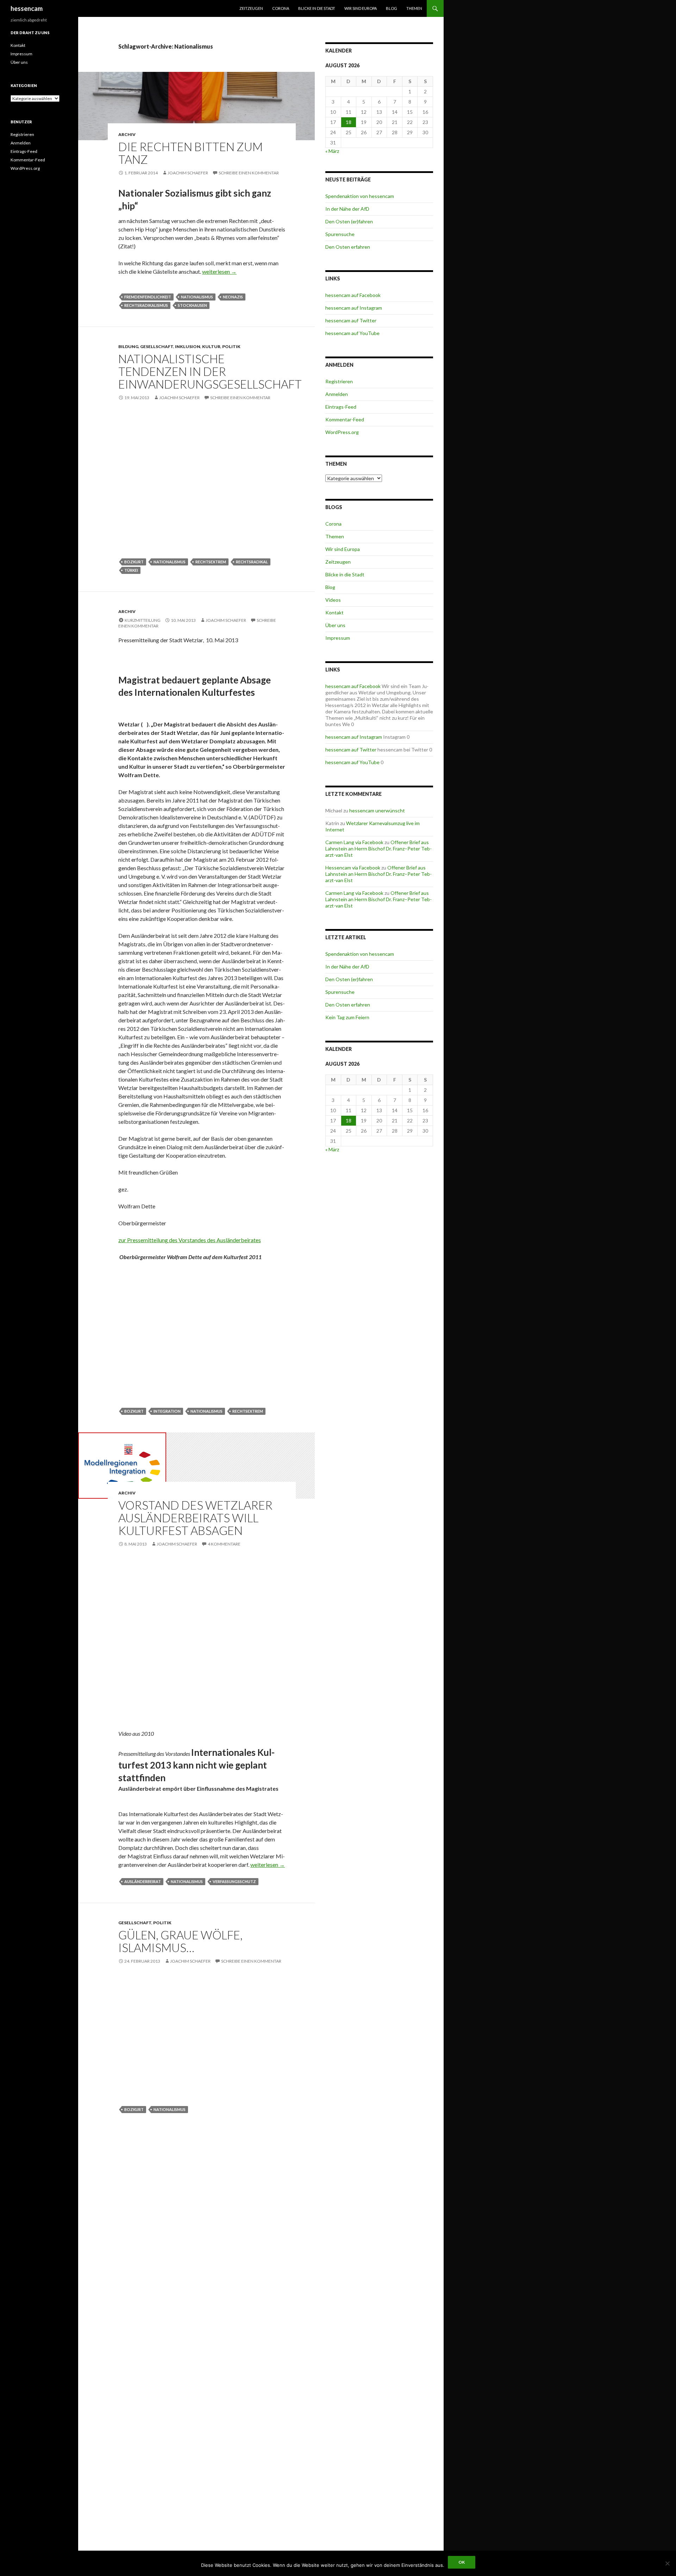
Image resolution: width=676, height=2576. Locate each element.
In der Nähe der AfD (347, 209)
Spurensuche (340, 234)
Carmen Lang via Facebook (354, 842)
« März (332, 151)
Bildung (128, 346)
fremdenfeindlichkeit (148, 297)
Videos (333, 600)
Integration (167, 1411)
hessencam (27, 8)
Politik (231, 346)
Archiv (127, 134)
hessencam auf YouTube (352, 333)
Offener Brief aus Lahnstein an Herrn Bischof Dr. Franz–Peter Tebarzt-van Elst (378, 849)
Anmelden (337, 394)
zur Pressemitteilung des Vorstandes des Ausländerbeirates (190, 1240)
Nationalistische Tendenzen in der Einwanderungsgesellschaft (210, 371)
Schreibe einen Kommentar (249, 173)
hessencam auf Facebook (353, 295)
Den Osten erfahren (348, 247)
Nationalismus (197, 297)
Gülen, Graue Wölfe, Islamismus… (180, 1941)
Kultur (211, 346)
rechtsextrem (211, 562)
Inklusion (188, 346)
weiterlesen (219, 271)
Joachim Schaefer (188, 173)
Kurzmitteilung (143, 620)
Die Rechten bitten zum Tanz (190, 153)
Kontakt (334, 612)
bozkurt (134, 562)
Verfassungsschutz (234, 1881)
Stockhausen (192, 305)
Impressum (338, 638)
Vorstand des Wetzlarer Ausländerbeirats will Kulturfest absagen (195, 1518)
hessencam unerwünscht (377, 810)
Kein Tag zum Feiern (347, 1017)
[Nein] (667, 2563)
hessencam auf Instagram (354, 308)
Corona (281, 8)
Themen (414, 8)
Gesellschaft (157, 346)
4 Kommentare (224, 1544)
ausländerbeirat (143, 1881)
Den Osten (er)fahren (349, 221)
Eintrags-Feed (341, 407)
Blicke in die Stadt (317, 8)
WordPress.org (342, 432)
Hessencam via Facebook (353, 868)
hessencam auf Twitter (351, 320)
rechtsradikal (252, 562)
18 (349, 122)
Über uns (335, 625)
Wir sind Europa (361, 8)
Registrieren (339, 381)
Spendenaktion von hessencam (360, 196)
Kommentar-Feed (345, 419)
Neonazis (233, 297)
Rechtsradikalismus (146, 305)
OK (462, 2562)
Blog (392, 8)
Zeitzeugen (251, 8)
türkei (131, 570)
